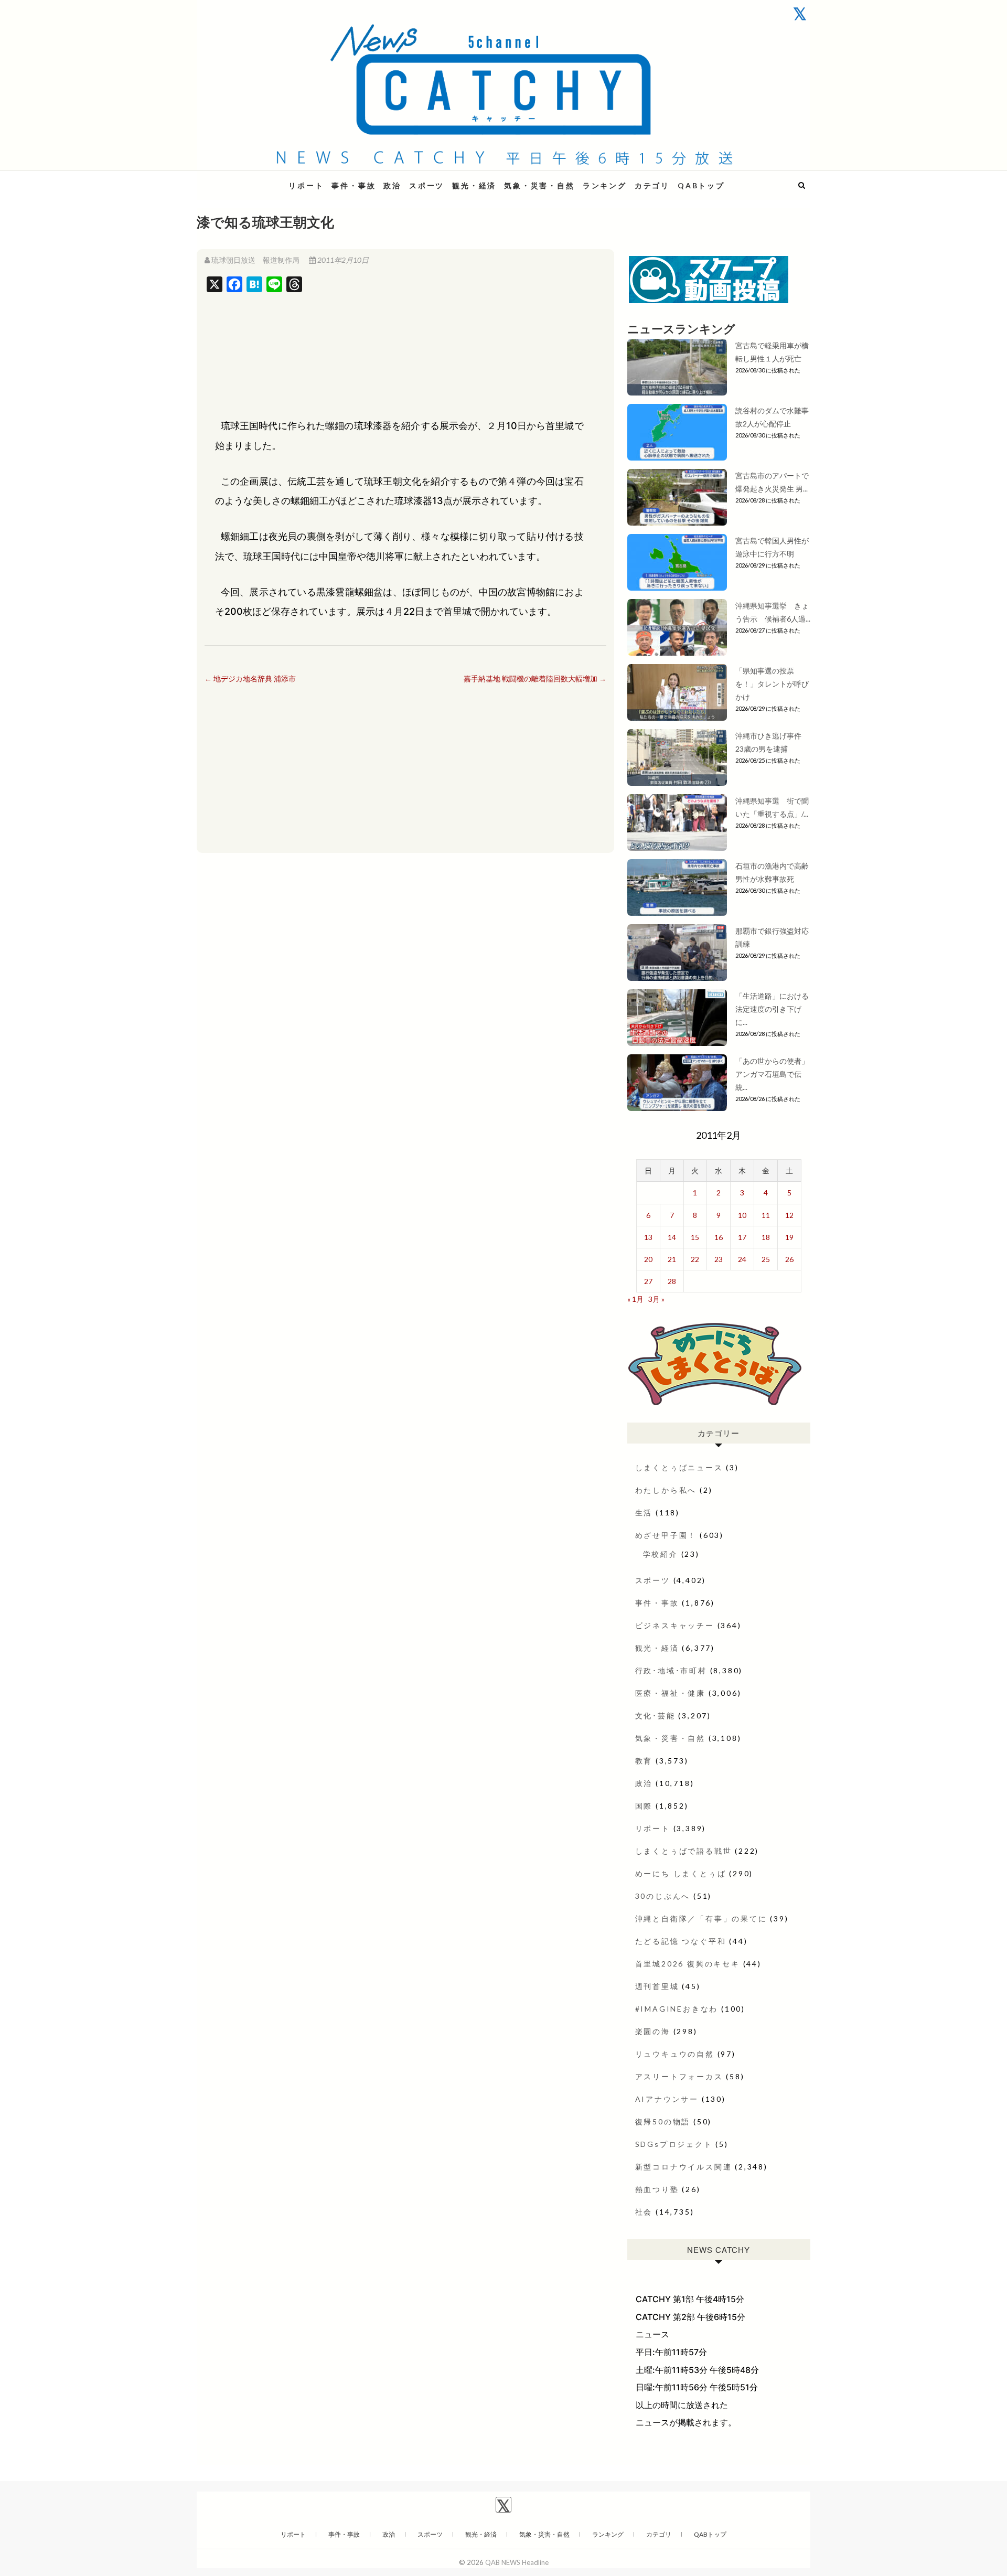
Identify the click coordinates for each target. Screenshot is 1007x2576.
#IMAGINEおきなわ (677, 2009)
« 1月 (635, 1299)
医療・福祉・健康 (670, 1693)
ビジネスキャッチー (675, 1625)
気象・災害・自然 (539, 185)
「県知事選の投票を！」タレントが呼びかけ (772, 684)
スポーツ (427, 185)
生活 (644, 1513)
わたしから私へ (666, 1490)
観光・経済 (474, 185)
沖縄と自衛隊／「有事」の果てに (701, 1918)
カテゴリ (652, 185)
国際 (644, 1806)
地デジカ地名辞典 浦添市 (250, 678)
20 (648, 1259)
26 (789, 1259)
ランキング (605, 185)
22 (695, 1259)
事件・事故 (353, 185)
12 (789, 1215)
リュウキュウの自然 (675, 2054)
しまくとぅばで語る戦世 (684, 1851)
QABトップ (701, 185)
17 (742, 1237)
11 (766, 1215)
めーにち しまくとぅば (681, 1873)
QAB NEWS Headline (252, 179)
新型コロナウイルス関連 (684, 2167)
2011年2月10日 (342, 260)
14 (672, 1237)
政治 (392, 185)
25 (766, 1259)
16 (719, 1237)
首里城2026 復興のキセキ (688, 1964)
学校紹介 (661, 1554)
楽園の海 (653, 2031)
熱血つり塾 (657, 2189)
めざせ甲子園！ (666, 1535)
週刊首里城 (657, 1986)
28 (672, 1281)
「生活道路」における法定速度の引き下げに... (772, 1009)
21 (672, 1259)
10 (742, 1215)
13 (648, 1237)
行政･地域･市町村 (671, 1670)
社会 (644, 2212)
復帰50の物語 (663, 2121)
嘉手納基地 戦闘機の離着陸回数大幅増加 (535, 678)
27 (648, 1281)
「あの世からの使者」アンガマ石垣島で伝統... (772, 1074)
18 (766, 1237)
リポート (306, 185)
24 (742, 1259)
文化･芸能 (655, 1715)
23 (719, 1259)
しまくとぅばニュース (679, 1467)
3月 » (656, 1299)
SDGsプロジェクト (674, 2144)
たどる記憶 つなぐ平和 (681, 1941)
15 (695, 1237)
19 (789, 1237)
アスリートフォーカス (679, 2076)
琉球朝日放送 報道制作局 (255, 260)
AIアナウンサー (667, 2099)
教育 (644, 1761)
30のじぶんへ (663, 1896)
